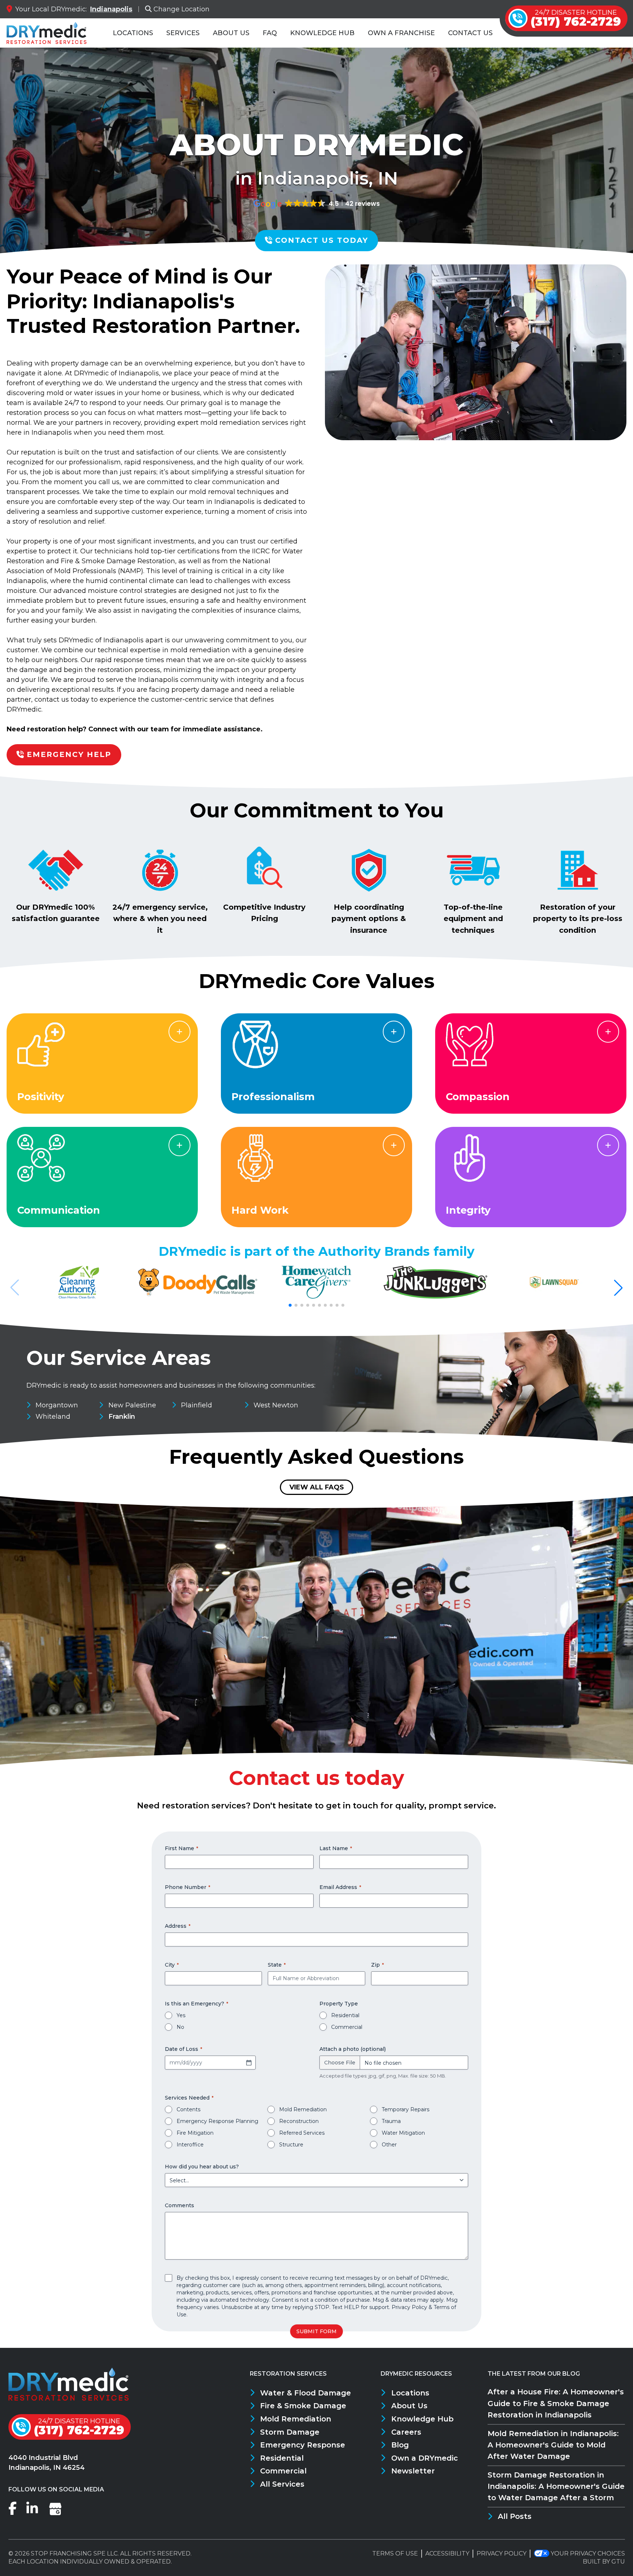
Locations (133, 33)
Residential (345, 2015)
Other (389, 2145)
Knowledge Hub (322, 33)
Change (182, 9)
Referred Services (302, 2133)
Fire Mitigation (195, 2133)
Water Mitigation (403, 2133)
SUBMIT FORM (316, 2331)
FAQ (270, 33)
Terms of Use (395, 2553)
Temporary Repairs (406, 2109)
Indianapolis (111, 9)
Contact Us (470, 33)
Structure (291, 2145)
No (180, 2027)
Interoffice (190, 2145)
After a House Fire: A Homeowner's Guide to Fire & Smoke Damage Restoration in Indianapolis (556, 2403)
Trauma (391, 2121)
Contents (188, 2109)
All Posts (515, 2516)
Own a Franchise (401, 33)
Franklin (122, 1417)
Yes (181, 2015)
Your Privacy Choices (588, 2553)
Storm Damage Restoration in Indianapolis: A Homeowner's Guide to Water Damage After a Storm (556, 2486)
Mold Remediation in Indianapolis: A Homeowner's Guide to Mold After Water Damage (553, 2445)
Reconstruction (299, 2121)
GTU (618, 2562)
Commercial (347, 2027)
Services (183, 33)
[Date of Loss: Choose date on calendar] (249, 2063)
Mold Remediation (303, 2109)
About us (231, 33)
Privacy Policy (409, 2307)
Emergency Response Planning (217, 2121)
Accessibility (447, 2553)
